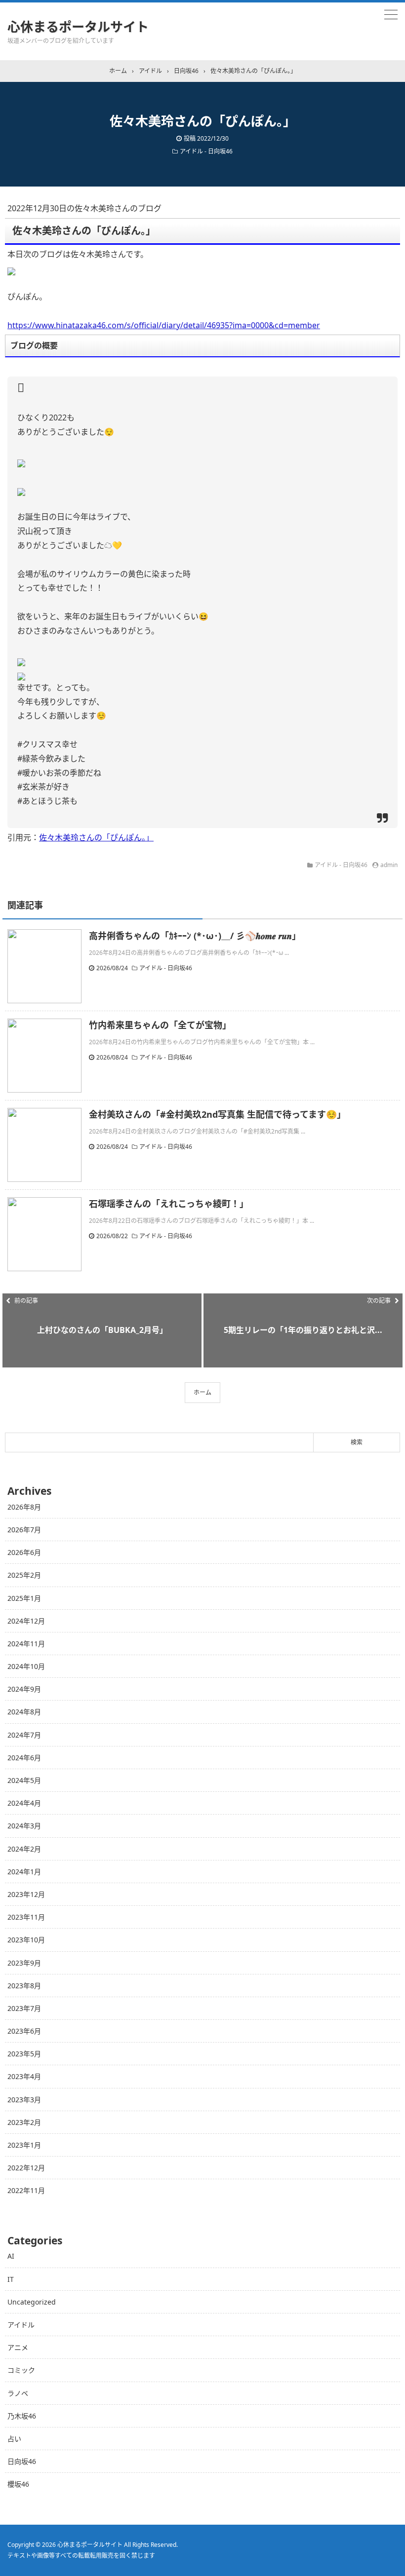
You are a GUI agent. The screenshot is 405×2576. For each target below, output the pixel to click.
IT (11, 2279)
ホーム (202, 1392)
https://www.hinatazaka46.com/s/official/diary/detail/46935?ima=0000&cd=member (164, 325)
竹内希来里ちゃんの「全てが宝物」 (160, 1025)
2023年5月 (24, 2054)
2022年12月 (26, 2168)
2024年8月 (24, 1712)
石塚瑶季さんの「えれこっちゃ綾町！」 (169, 1204)
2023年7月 (24, 2008)
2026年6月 (24, 1552)
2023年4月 (24, 2076)
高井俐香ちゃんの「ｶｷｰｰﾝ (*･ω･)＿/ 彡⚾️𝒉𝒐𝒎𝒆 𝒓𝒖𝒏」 (195, 936)
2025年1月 (24, 1598)
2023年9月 (24, 1963)
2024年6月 (24, 1758)
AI (11, 2256)
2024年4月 (24, 1803)
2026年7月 (24, 1530)
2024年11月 (26, 1644)
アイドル (21, 2325)
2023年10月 (26, 1940)
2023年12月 (26, 1894)
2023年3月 (24, 2100)
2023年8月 (24, 1986)
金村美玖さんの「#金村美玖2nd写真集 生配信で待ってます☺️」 (217, 1114)
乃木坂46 (22, 2416)
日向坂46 (22, 2461)
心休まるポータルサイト (78, 27)
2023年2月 (24, 2122)
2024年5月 (24, 1780)
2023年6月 (24, 2031)
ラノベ (18, 2393)
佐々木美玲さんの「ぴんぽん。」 (96, 837)
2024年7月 (24, 1735)
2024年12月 (26, 1621)
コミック (21, 2370)
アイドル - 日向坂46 (206, 151)
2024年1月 (24, 1872)
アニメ (18, 2347)
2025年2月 (24, 1575)
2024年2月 (24, 1849)
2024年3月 (24, 1826)
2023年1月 (24, 2145)
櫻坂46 (18, 2484)
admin (389, 865)
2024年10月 (26, 1666)
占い (14, 2439)
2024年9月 (24, 1689)
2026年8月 (24, 1507)
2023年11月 (26, 1917)
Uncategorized (32, 2302)
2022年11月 (26, 2190)
